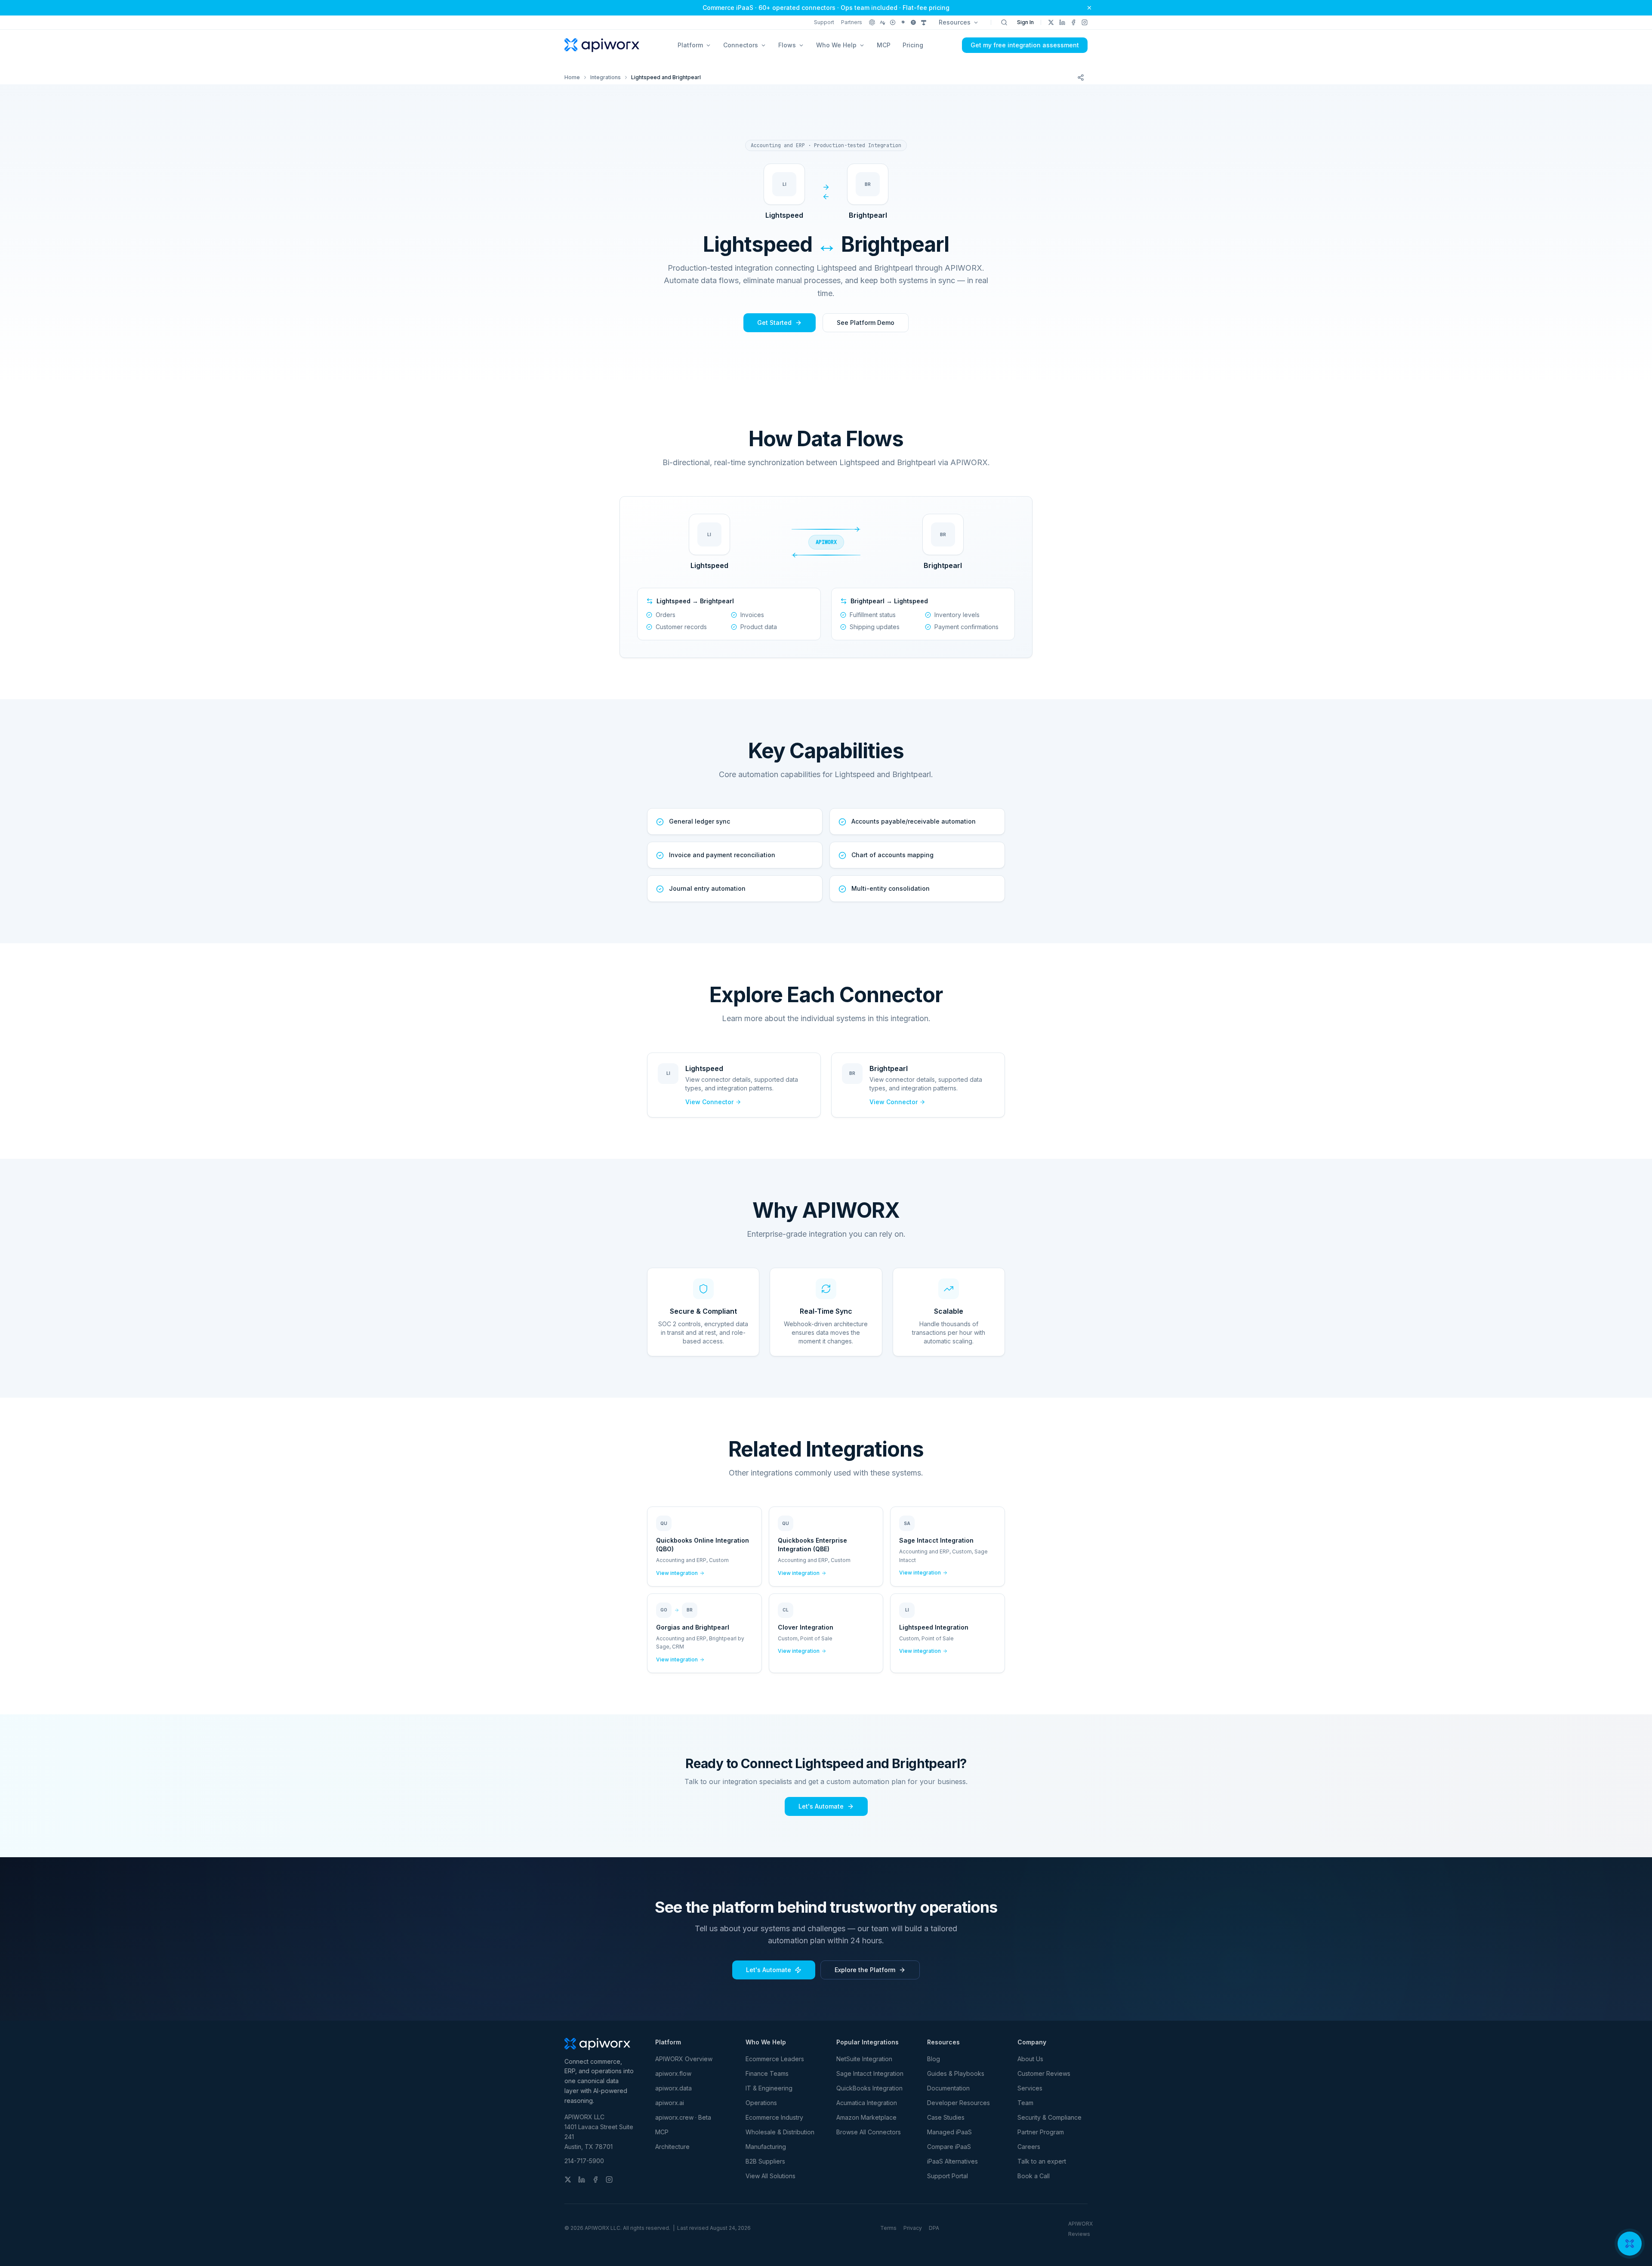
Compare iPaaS (949, 2147)
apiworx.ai (670, 2103)
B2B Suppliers (765, 2161)
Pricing (913, 45)
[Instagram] (1085, 22)
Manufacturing (766, 2147)
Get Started (774, 323)
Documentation (948, 2088)
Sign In (1025, 22)
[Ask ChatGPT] (872, 22)
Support (824, 22)
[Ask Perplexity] (893, 22)
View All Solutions (771, 2176)
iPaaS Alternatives (952, 2161)
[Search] (1004, 22)
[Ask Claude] (882, 22)
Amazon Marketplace (866, 2117)
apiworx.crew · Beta (683, 2117)
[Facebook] (1073, 22)
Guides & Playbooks (956, 2073)
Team (1025, 2103)
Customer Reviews (1044, 2073)
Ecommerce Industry (774, 2117)
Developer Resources (959, 2103)
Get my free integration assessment (1025, 45)
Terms (888, 2228)
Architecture (672, 2147)
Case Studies (946, 2117)
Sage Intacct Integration (870, 2073)
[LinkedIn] (1062, 22)
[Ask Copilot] (924, 22)
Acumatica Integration (867, 2103)
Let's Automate (821, 1806)
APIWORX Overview (684, 2059)
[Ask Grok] (913, 22)
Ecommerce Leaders (775, 2059)
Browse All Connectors (869, 2132)
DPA (934, 2228)
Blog (934, 2059)
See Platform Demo (866, 323)
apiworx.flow (673, 2073)
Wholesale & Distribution (780, 2132)
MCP (884, 45)
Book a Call (1034, 2176)
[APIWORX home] (602, 45)
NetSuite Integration (864, 2059)
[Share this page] (1081, 77)
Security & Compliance (1049, 2117)
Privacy (913, 2228)
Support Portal (948, 2176)
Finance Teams (767, 2073)
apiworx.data (673, 2088)
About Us (1030, 2059)
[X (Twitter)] (1051, 22)
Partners (852, 22)
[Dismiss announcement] (1089, 8)
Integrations (606, 77)
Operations (761, 2103)
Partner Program (1041, 2132)
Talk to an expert (1042, 2161)
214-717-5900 (584, 2161)
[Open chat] (1630, 2244)
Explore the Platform (865, 1970)
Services (1030, 2088)
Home (572, 77)
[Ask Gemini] (903, 22)
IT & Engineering (769, 2088)
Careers (1029, 2147)
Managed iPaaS (949, 2132)
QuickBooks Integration (869, 2088)
